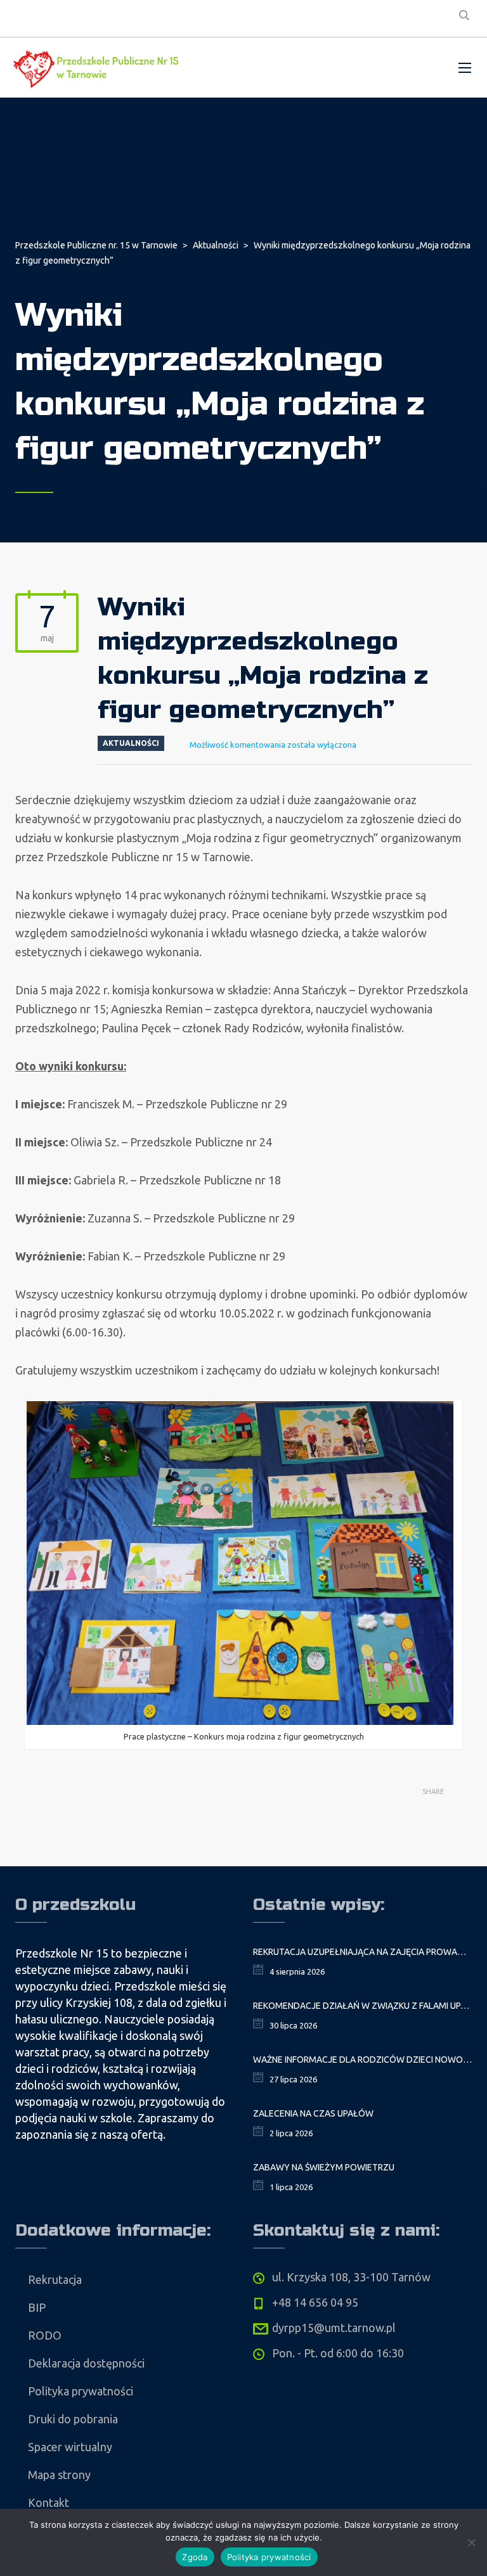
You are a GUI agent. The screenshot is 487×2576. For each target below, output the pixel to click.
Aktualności (131, 743)
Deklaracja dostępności (86, 2363)
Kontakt (49, 2502)
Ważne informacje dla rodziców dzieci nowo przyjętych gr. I (362, 2060)
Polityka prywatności (81, 2391)
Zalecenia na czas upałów (313, 2113)
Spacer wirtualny (70, 2447)
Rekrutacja (55, 2279)
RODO (45, 2335)
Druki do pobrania (73, 2419)
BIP (37, 2307)
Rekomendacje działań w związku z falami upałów (362, 2006)
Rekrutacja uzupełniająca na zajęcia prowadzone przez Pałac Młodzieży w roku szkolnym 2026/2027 (362, 1952)
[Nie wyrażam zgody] (471, 2542)
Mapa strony (59, 2475)
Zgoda (195, 2557)
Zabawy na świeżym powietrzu (324, 2167)
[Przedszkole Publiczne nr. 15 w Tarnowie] (98, 67)
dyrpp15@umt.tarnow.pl (334, 2328)
